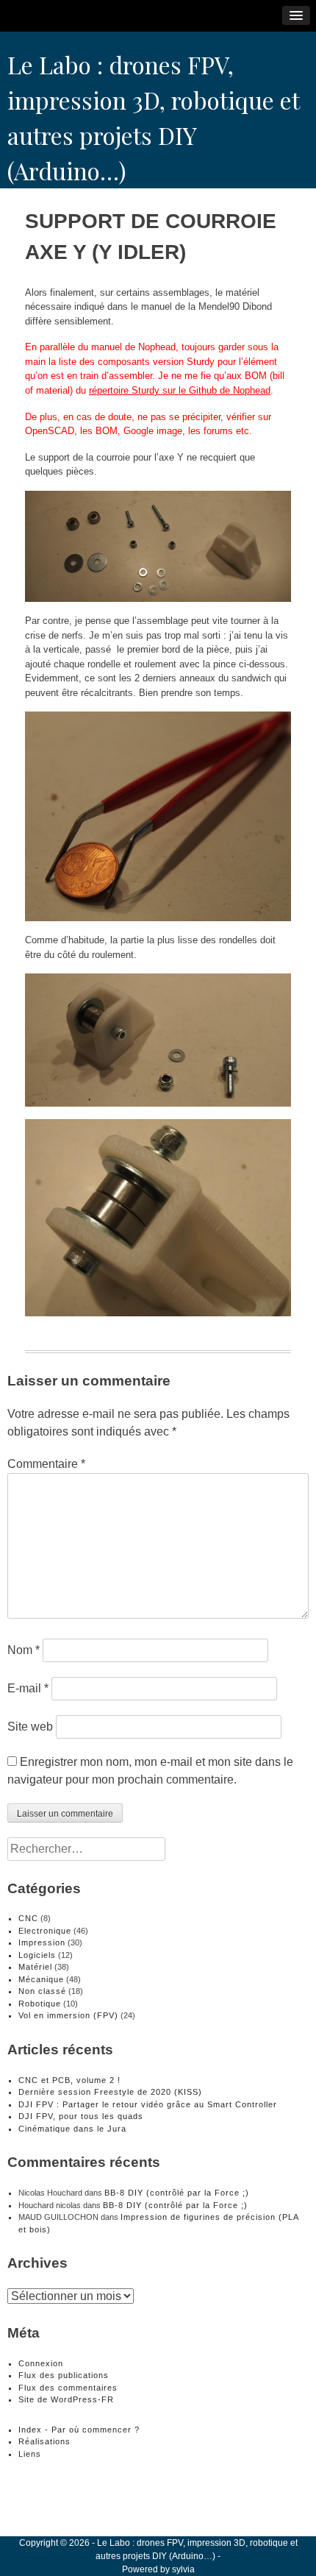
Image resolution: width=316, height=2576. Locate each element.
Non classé (42, 1991)
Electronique (45, 1931)
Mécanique (41, 1979)
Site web (30, 1727)
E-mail (28, 1688)
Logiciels (37, 1955)
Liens (30, 2454)
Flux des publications (64, 2375)
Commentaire (46, 1464)
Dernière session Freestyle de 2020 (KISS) (110, 2092)
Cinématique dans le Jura (72, 2129)
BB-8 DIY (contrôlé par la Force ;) (177, 2193)
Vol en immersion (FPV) (68, 2015)
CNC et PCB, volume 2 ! (69, 2080)
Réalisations (44, 2441)
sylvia (183, 2569)
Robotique (40, 2004)
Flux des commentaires (68, 2388)
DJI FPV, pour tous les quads (81, 2116)
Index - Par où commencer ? (79, 2430)
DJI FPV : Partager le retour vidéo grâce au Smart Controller (148, 2104)
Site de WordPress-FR (66, 2399)
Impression (42, 1942)
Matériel (35, 1967)
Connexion (41, 2363)
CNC (28, 1918)
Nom (24, 1650)
